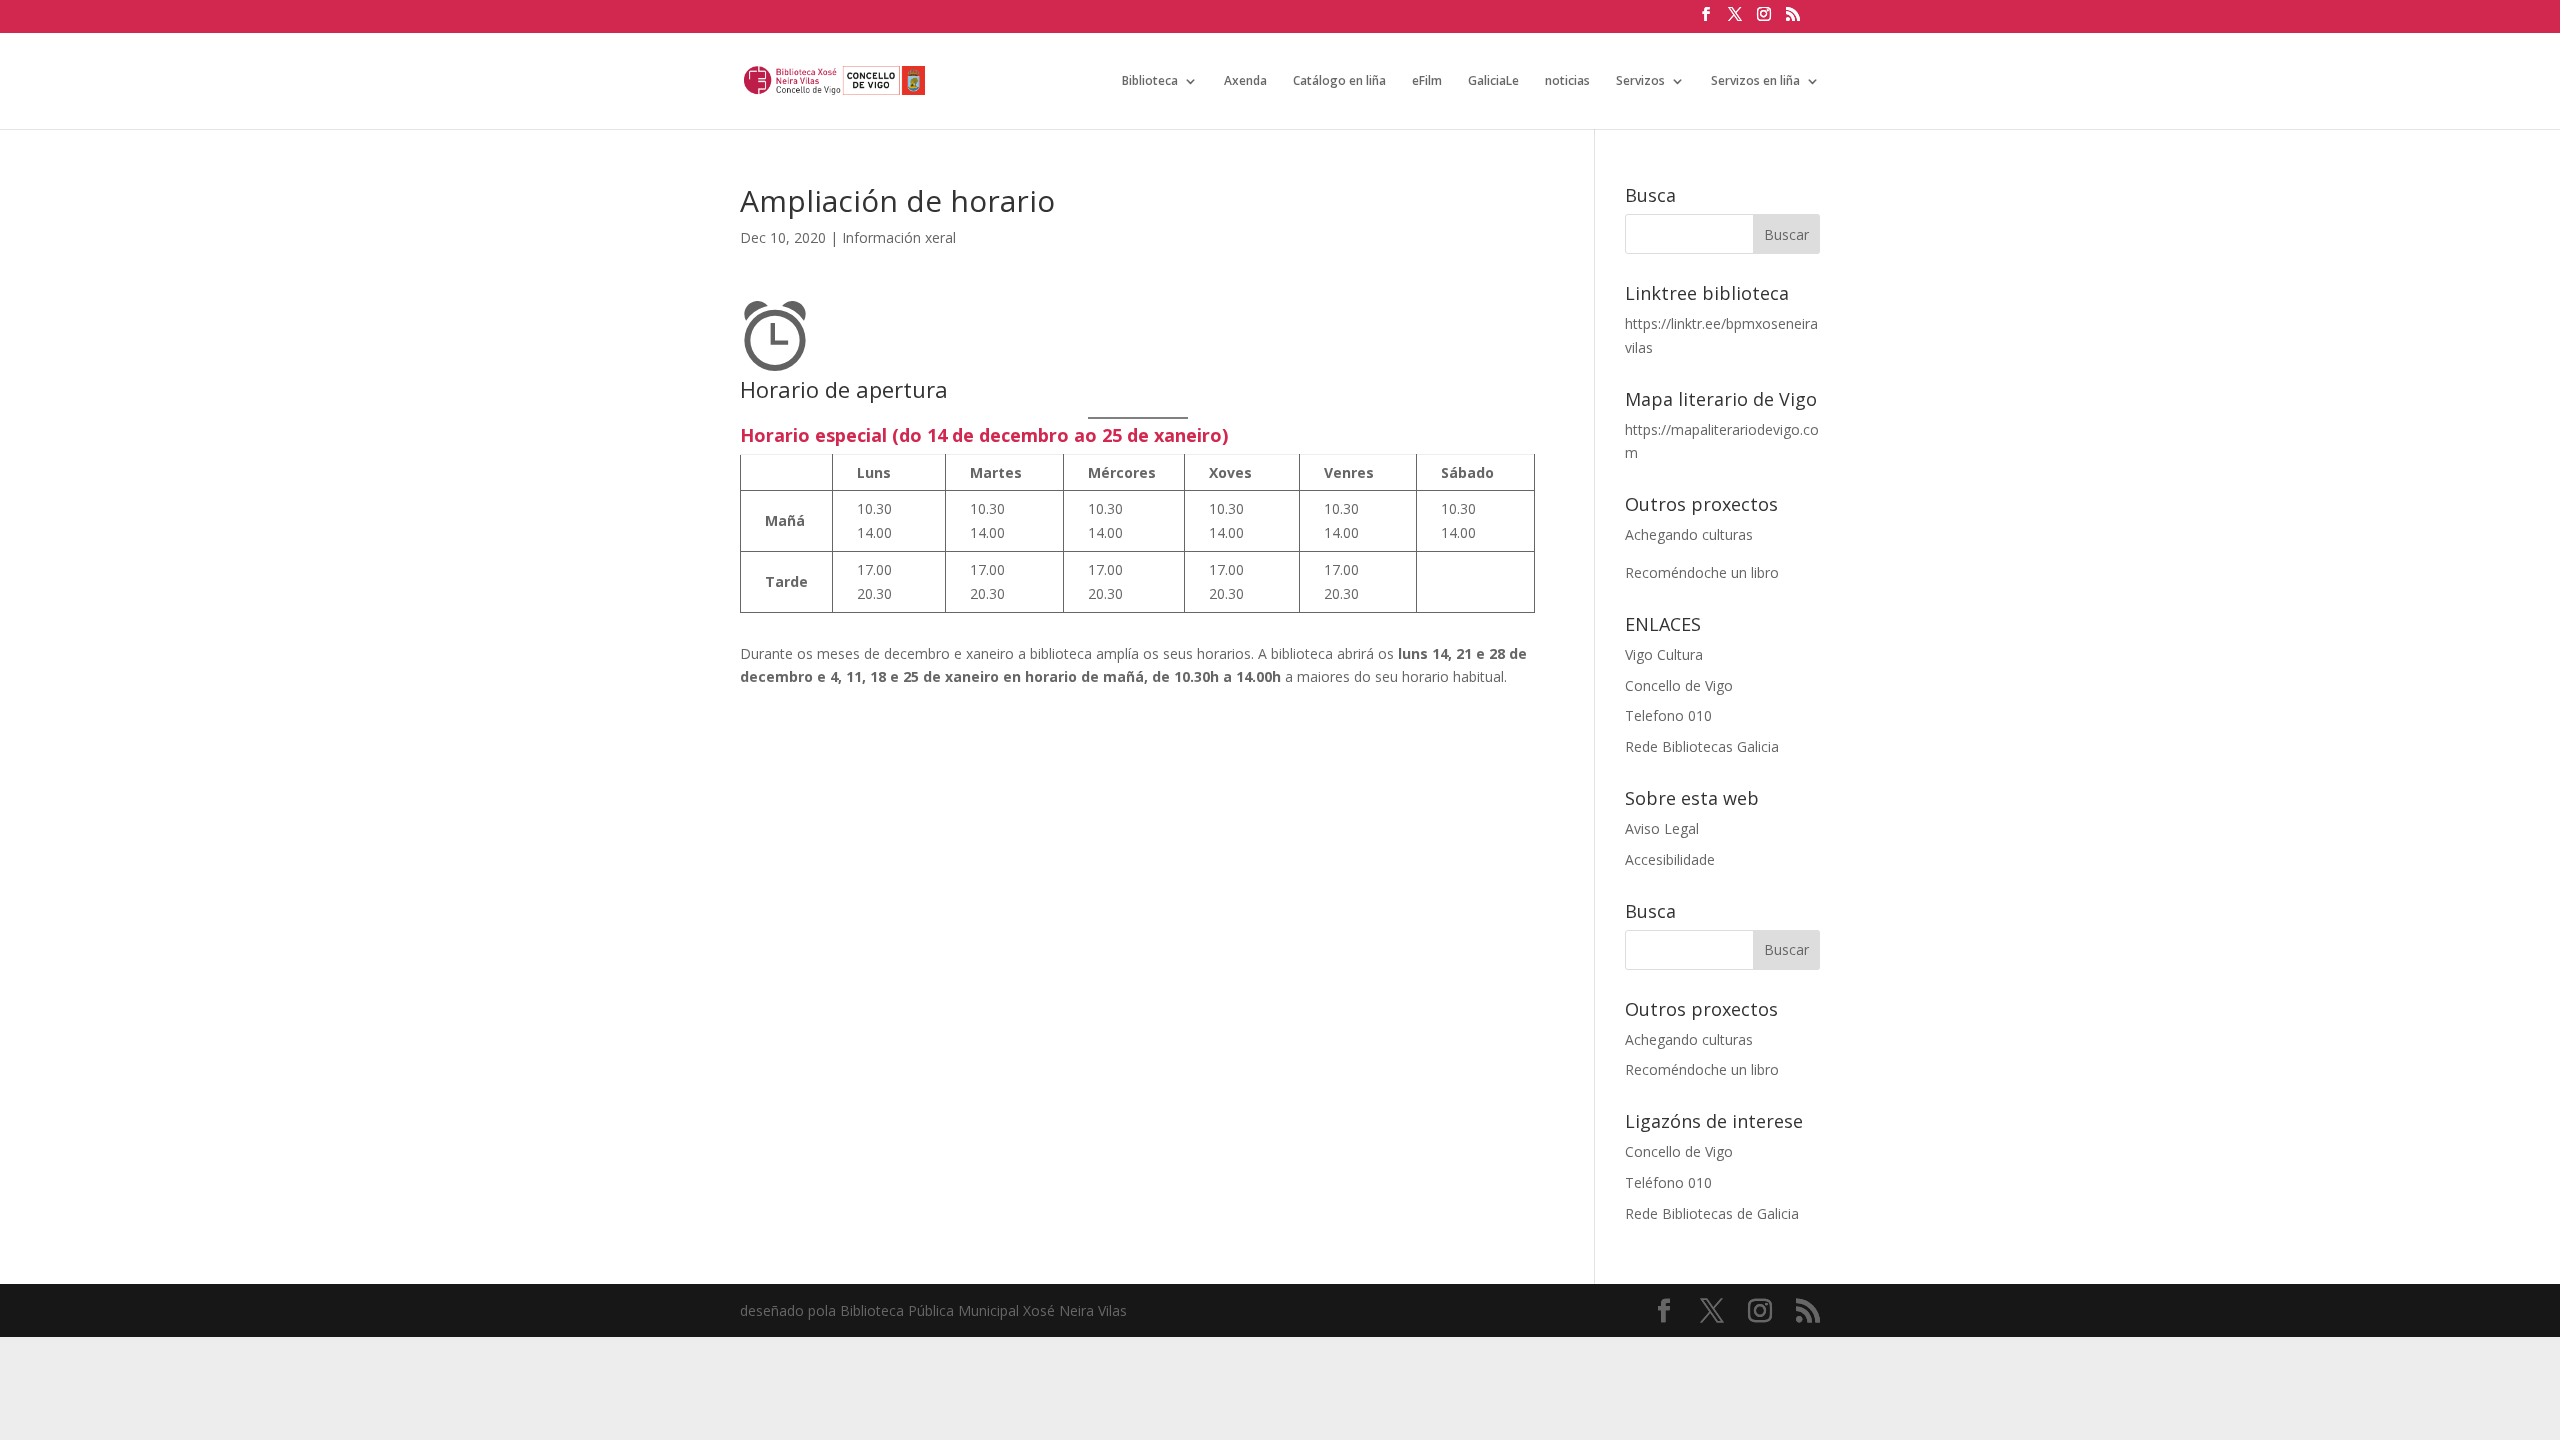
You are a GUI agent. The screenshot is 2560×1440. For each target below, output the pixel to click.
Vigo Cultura (1664, 654)
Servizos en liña (1755, 81)
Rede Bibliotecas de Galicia (1712, 1213)
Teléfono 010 (1668, 1182)
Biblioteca (1150, 81)
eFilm (1427, 81)
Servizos (1640, 81)
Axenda (1245, 81)
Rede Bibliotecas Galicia (1702, 746)
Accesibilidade (1670, 859)
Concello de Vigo (1679, 685)
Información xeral (899, 237)
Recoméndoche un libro (1702, 572)
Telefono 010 (1668, 715)
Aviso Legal (1662, 828)
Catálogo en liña (1339, 81)
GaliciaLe (1493, 81)
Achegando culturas (1689, 534)
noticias (1567, 81)
